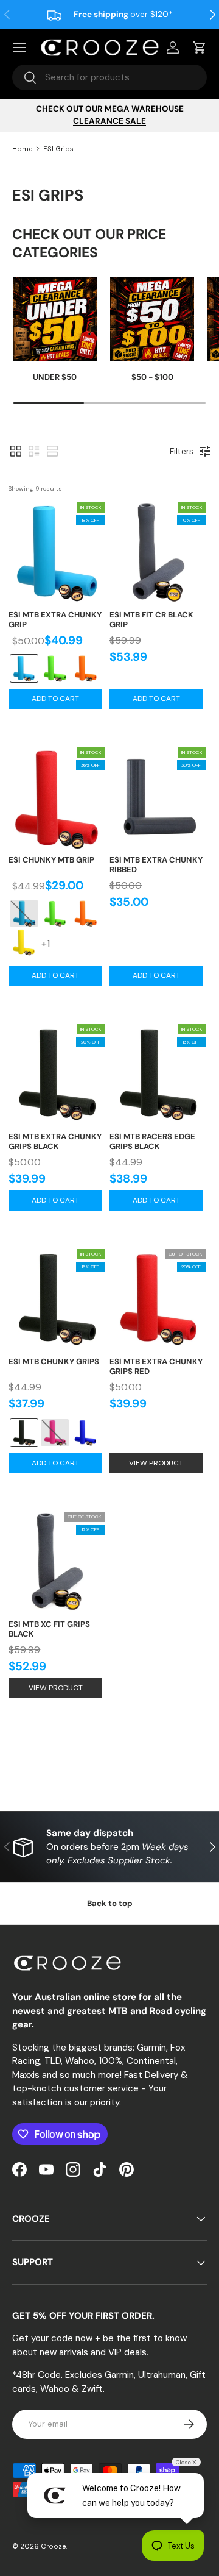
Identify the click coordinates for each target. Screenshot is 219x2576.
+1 (48, 948)
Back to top (110, 1903)
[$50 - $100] (152, 319)
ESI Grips (58, 149)
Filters (182, 451)
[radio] (24, 668)
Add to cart (55, 699)
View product (156, 1463)
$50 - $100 (152, 377)
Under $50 (55, 377)
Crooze (53, 2546)
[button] (16, 451)
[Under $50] (55, 319)
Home (22, 149)
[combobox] (109, 77)
